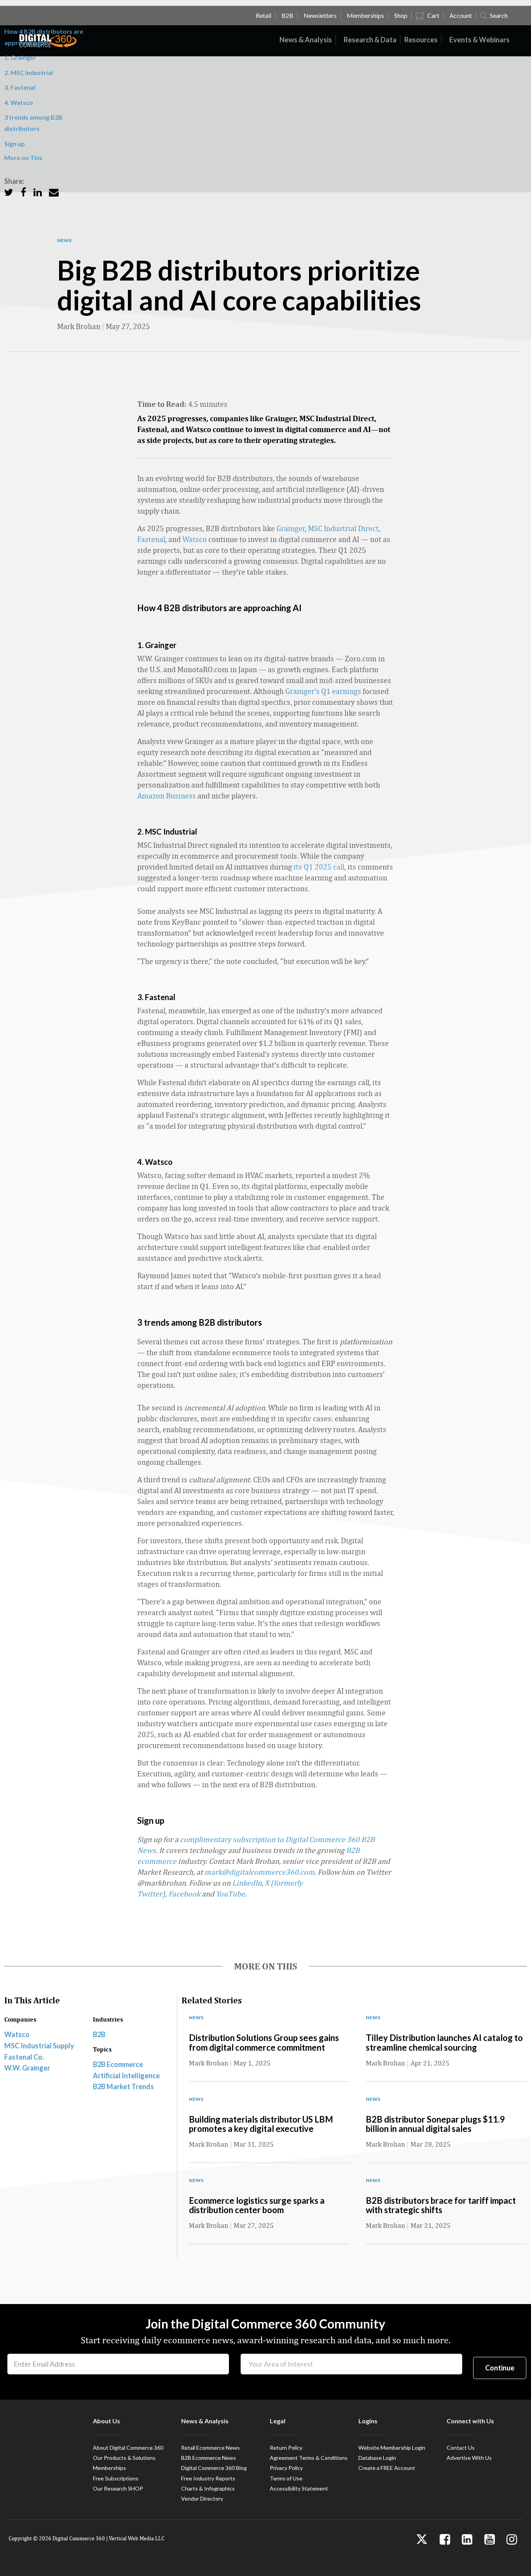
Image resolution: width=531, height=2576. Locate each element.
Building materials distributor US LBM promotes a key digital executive (261, 2124)
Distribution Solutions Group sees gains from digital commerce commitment (264, 2042)
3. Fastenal (20, 87)
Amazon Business (167, 796)
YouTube (230, 1894)
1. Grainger (20, 57)
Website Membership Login (392, 2448)
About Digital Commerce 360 (128, 2448)
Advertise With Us (469, 2458)
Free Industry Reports (208, 2478)
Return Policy (286, 2448)
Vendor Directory (202, 2498)
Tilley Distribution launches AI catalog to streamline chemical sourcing (444, 2042)
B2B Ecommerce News (209, 2458)
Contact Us (461, 2448)
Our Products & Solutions (124, 2458)
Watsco (195, 539)
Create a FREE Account (387, 2468)
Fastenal (151, 539)
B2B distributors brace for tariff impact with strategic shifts (441, 2205)
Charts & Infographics (208, 2488)
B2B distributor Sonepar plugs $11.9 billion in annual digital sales (435, 2124)
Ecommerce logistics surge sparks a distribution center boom (257, 2205)
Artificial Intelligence (126, 2076)
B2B (99, 2034)
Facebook (184, 1894)
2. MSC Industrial (29, 72)
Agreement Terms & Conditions (309, 2458)
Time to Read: (162, 404)
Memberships (109, 2468)
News (64, 241)
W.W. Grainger (27, 2068)
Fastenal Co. (24, 2057)
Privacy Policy (286, 2468)
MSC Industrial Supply (39, 2046)
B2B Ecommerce (118, 2064)
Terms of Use (286, 2478)
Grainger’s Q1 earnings (323, 691)
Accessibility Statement (299, 2488)
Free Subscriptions (116, 2478)
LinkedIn (247, 1883)
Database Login (377, 2458)
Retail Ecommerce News (210, 2448)
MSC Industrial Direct (343, 528)
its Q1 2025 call (319, 867)
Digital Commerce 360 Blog (214, 2468)
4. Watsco (19, 102)
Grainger (291, 528)
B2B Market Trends (123, 2086)
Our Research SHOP (118, 2488)
